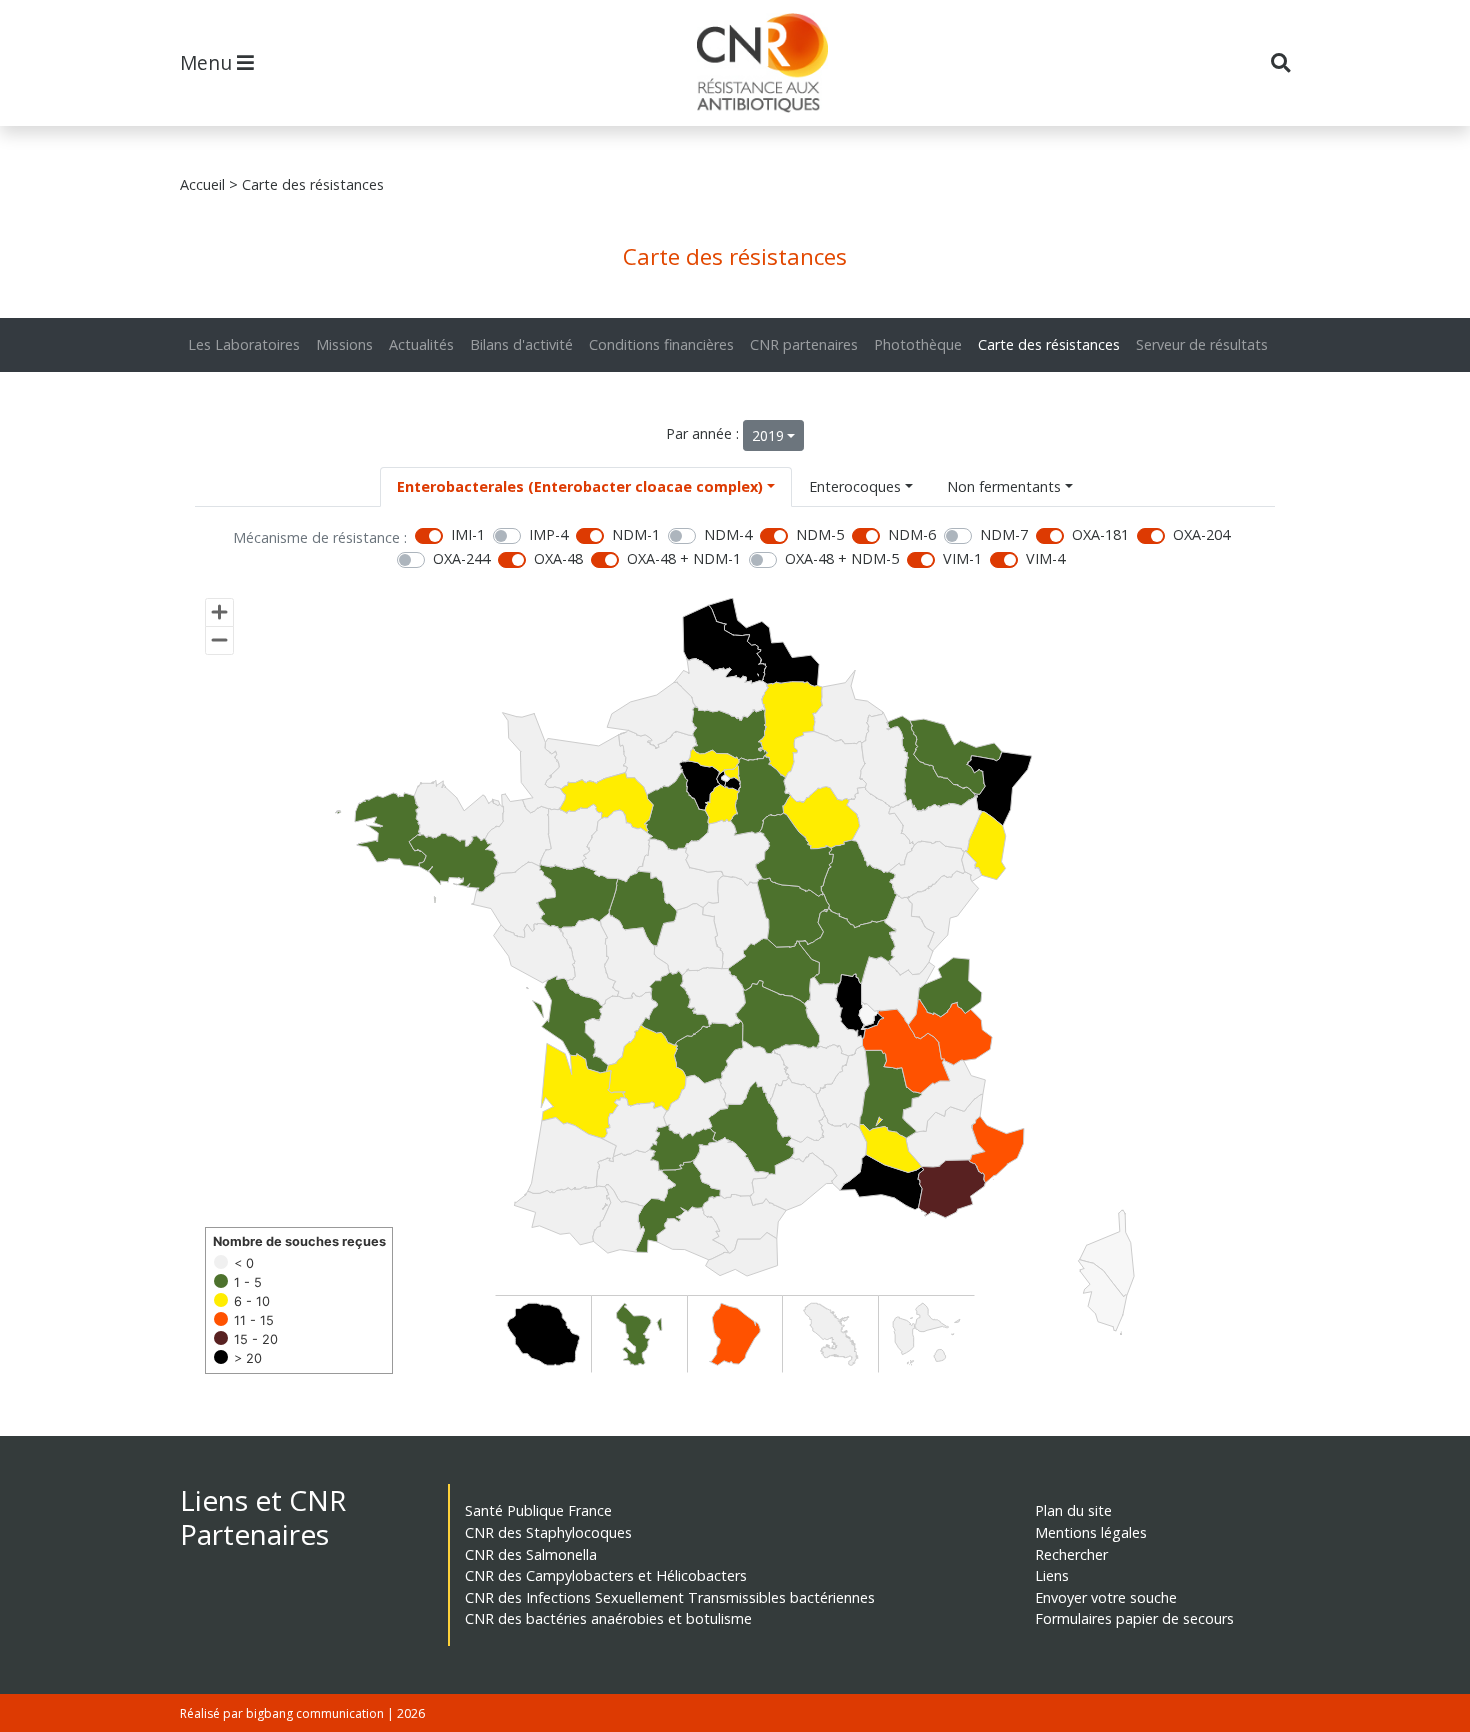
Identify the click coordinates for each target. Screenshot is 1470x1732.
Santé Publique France (538, 1510)
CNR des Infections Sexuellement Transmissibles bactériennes (670, 1597)
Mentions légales (1091, 1532)
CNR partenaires (804, 344)
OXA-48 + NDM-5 (842, 558)
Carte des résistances (1049, 344)
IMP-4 (548, 534)
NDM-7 (1004, 534)
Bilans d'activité (521, 344)
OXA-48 (558, 558)
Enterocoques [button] (855, 486)
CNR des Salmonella (531, 1554)
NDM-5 (820, 534)
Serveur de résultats (1202, 344)
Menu (208, 62)
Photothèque (918, 344)
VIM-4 (1045, 558)
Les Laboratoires (244, 344)
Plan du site (1073, 1510)
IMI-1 (468, 534)
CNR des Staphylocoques (548, 1532)
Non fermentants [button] (1004, 486)
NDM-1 (636, 534)
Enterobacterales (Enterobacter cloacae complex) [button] (580, 486)
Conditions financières (661, 344)
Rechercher (1071, 1554)
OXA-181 (1100, 534)
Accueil (202, 184)
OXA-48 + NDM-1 (684, 558)
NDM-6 (912, 534)
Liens (1052, 1575)
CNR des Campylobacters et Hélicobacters (606, 1575)
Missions (344, 344)
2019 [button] (768, 435)
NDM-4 (728, 534)
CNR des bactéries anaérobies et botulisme (608, 1618)
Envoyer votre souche (1106, 1597)
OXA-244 (461, 558)
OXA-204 (1201, 534)
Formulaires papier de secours (1134, 1618)
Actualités (421, 344)
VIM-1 (962, 558)
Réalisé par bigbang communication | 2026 (302, 1713)
